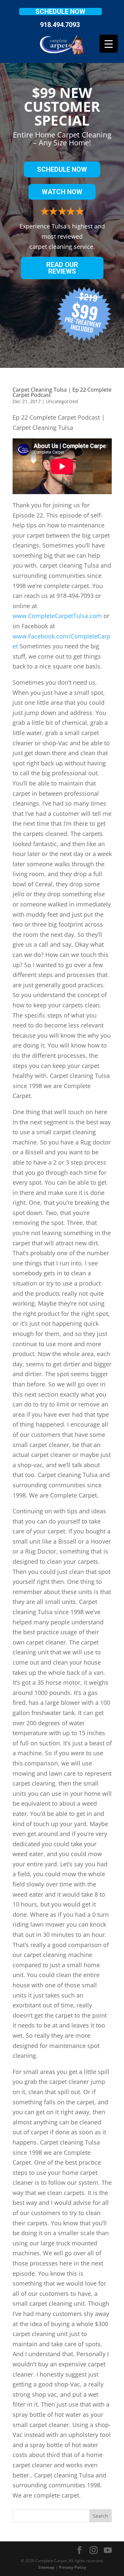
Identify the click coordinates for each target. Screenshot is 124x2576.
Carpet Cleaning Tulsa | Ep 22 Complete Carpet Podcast (62, 392)
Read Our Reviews (62, 268)
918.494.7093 (60, 25)
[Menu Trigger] (109, 44)
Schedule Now (60, 12)
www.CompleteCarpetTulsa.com (57, 616)
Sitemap (46, 2567)
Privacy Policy (73, 2567)
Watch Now (62, 192)
